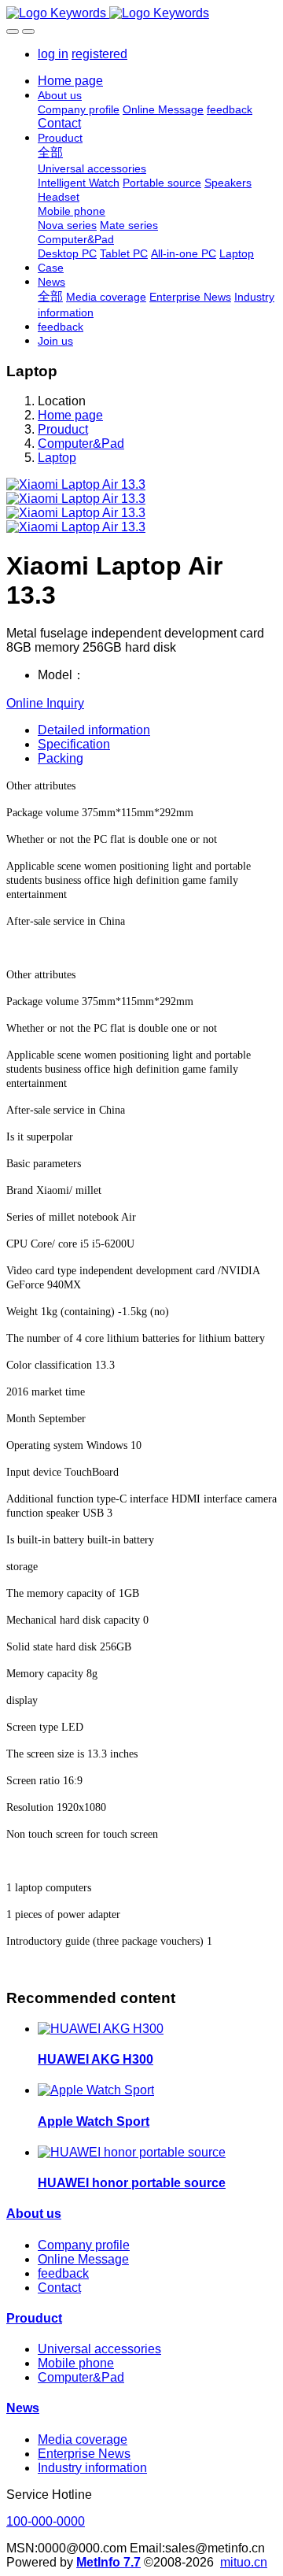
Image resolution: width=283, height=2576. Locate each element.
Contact (59, 2288)
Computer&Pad (81, 444)
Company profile (84, 2245)
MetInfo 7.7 (108, 2562)
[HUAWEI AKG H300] (101, 2029)
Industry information (92, 2468)
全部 (50, 152)
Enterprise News (84, 2454)
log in (53, 54)
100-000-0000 (46, 2521)
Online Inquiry (45, 703)
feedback (63, 2273)
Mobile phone (76, 2363)
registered (99, 54)
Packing (61, 758)
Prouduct (63, 429)
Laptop (57, 458)
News (23, 2408)
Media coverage (83, 2439)
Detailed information (94, 730)
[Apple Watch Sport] (96, 2090)
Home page (70, 81)
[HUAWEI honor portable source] (132, 2152)
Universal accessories (99, 2349)
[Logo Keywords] (141, 13)
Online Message (83, 2259)
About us (34, 2214)
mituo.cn (244, 2562)
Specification (74, 744)
